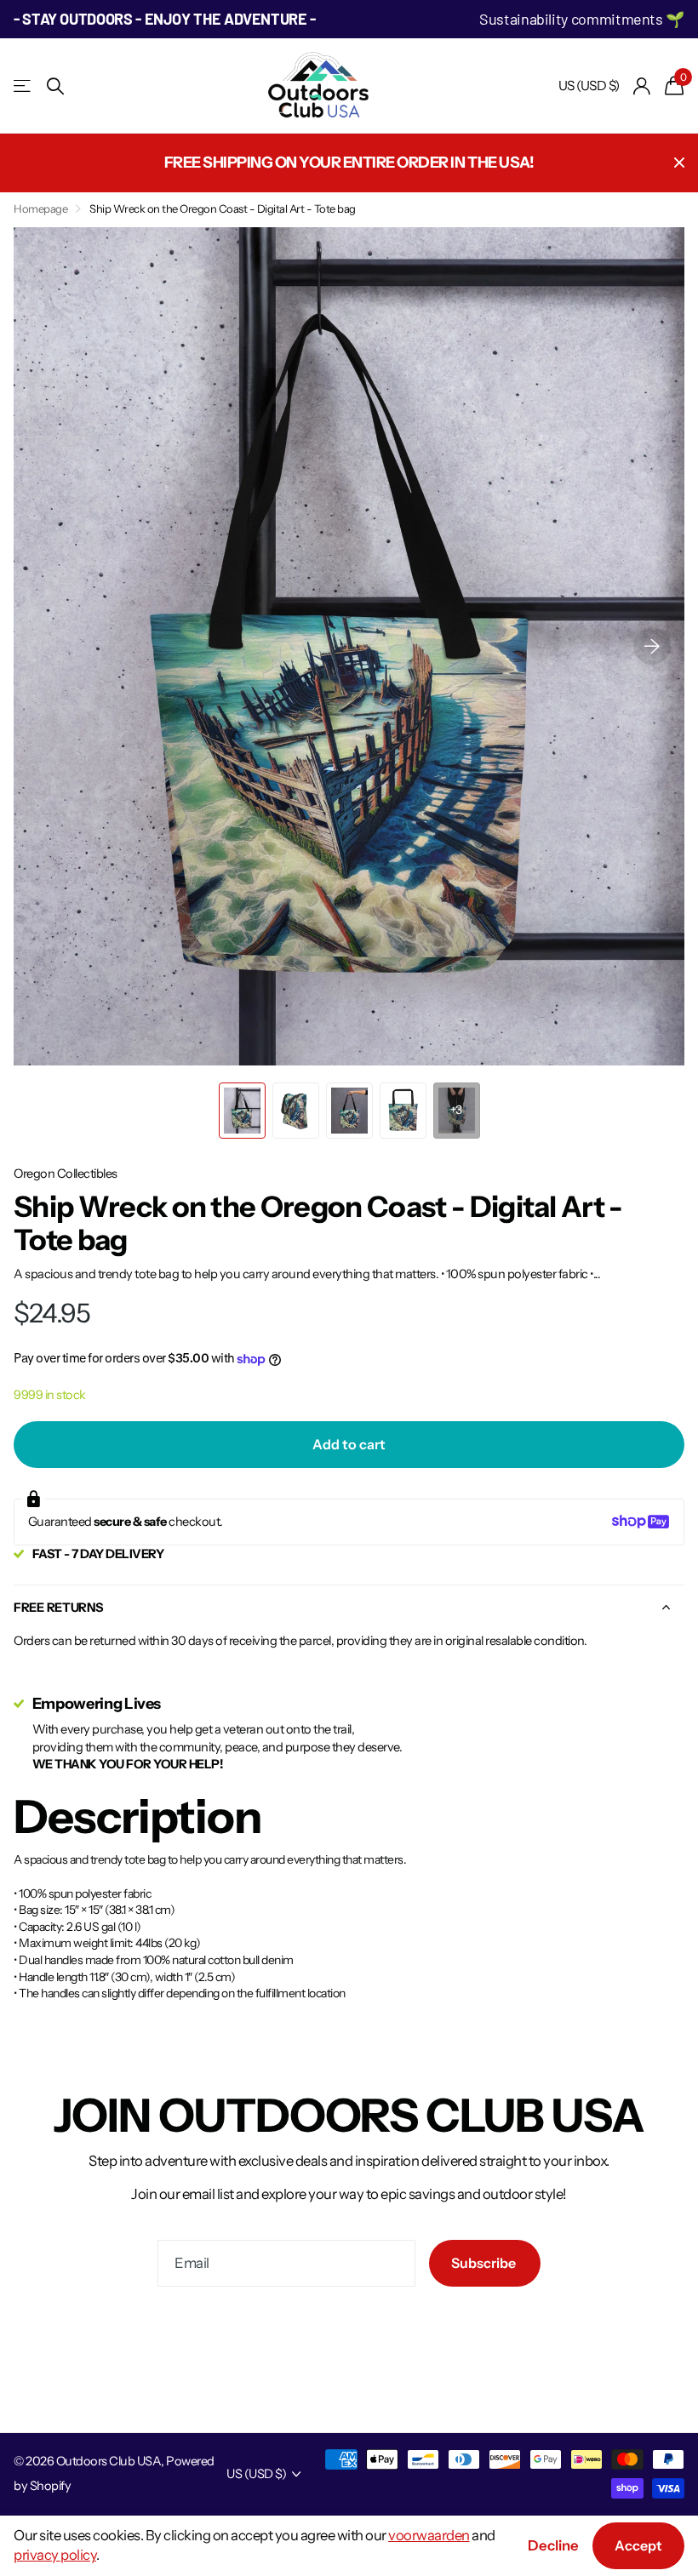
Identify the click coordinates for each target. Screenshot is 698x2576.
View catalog (23, 86)
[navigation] (242, 1111)
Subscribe (485, 2263)
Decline (553, 2545)
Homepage (40, 208)
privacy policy (55, 2555)
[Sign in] (642, 86)
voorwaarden (429, 2535)
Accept (638, 2545)
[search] (55, 86)
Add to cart (349, 1444)
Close (679, 163)
